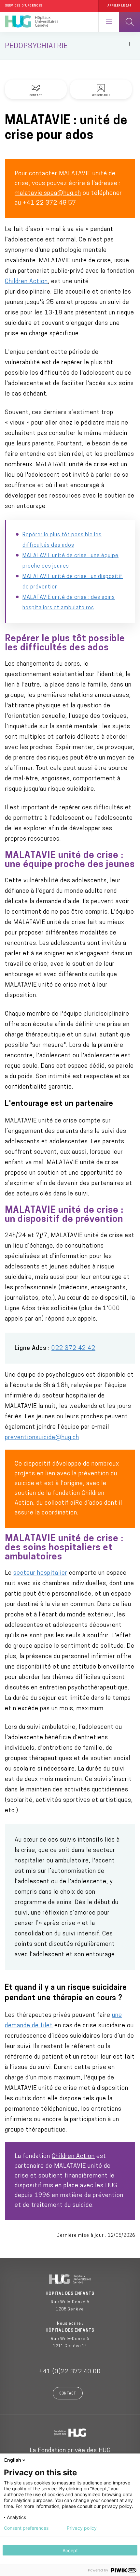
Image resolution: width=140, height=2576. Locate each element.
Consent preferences (26, 2528)
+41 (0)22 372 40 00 (70, 2372)
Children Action (26, 282)
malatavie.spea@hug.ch (48, 194)
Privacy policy (82, 2528)
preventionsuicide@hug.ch (42, 1438)
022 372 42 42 (73, 1349)
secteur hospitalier (40, 1573)
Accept (70, 2550)
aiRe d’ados (86, 1503)
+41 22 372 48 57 (49, 203)
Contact (68, 2394)
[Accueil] (31, 22)
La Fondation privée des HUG (70, 2451)
